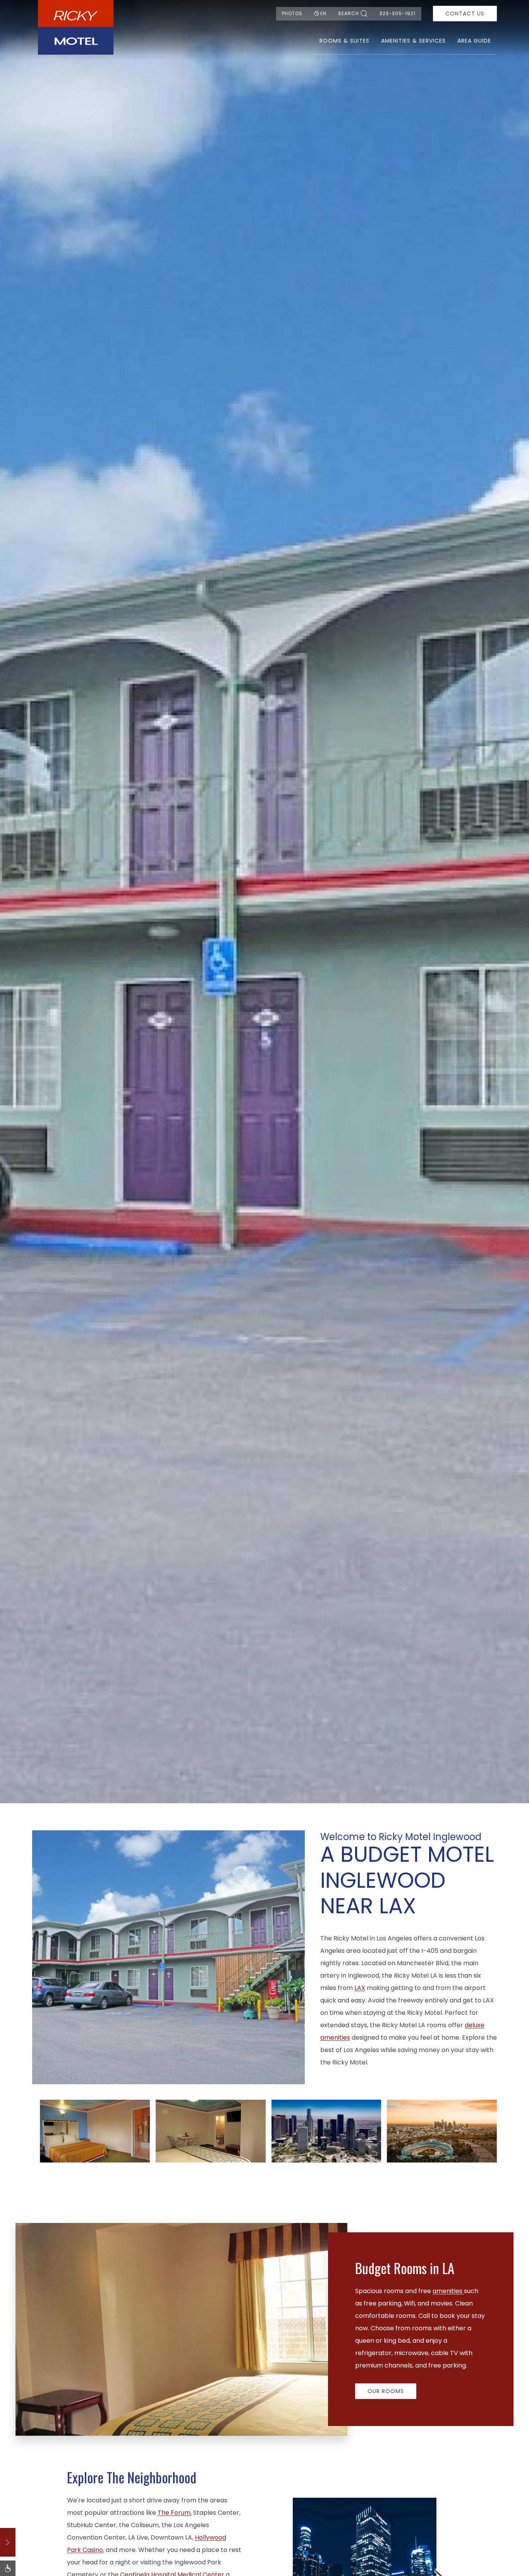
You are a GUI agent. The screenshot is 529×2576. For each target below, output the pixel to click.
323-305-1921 (398, 13)
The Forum (174, 2513)
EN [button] (323, 13)
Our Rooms (386, 2391)
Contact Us (465, 14)
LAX (360, 1988)
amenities (448, 2291)
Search (349, 13)
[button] (95, 2131)
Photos (292, 13)
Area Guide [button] (474, 41)
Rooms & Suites (344, 41)
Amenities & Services (413, 41)
